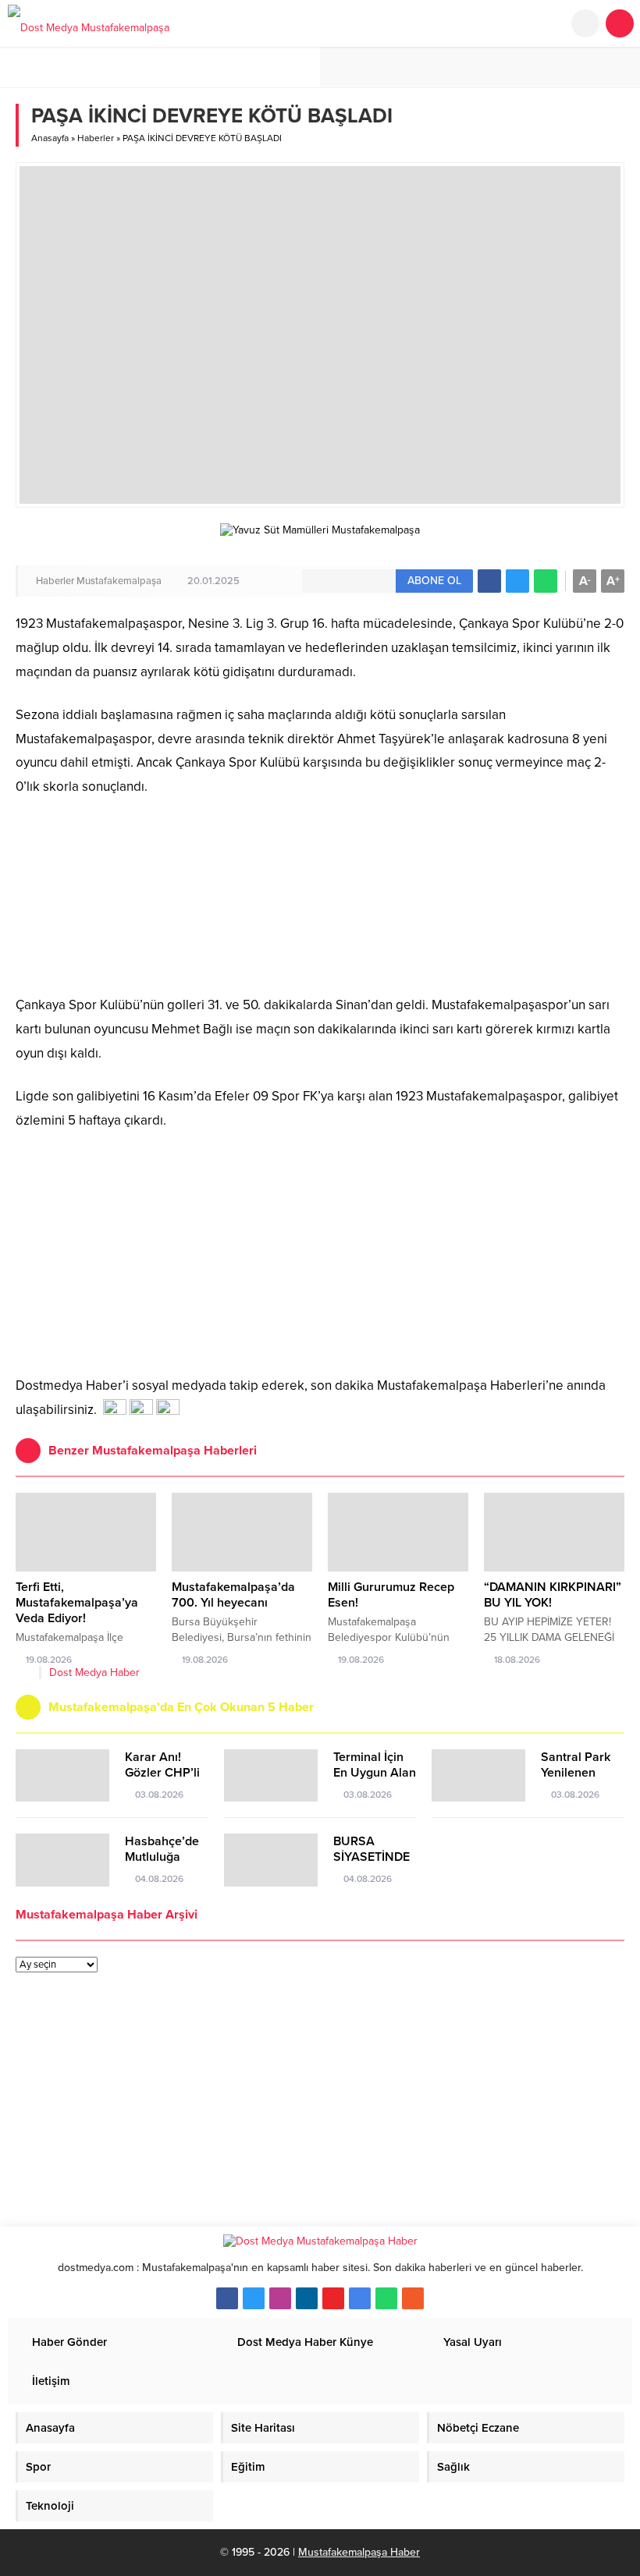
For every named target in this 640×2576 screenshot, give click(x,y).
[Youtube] (333, 2298)
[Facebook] (227, 2298)
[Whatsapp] (386, 2298)
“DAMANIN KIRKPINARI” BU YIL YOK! (553, 1595)
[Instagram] (280, 2298)
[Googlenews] (360, 2298)
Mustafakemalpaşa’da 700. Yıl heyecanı (233, 1595)
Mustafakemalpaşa (119, 581)
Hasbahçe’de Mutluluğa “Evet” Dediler (164, 1857)
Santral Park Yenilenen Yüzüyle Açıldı (580, 1773)
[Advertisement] (320, 1249)
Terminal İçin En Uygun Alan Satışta (375, 1773)
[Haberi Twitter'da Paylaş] (517, 581)
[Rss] (413, 2298)
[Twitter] (254, 2298)
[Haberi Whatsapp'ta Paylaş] (546, 581)
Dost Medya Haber (94, 1672)
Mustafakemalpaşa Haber (359, 2552)
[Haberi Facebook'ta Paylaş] (489, 581)
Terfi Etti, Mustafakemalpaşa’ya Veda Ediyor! (77, 1603)
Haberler (96, 138)
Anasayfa (50, 138)
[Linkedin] (307, 2298)
